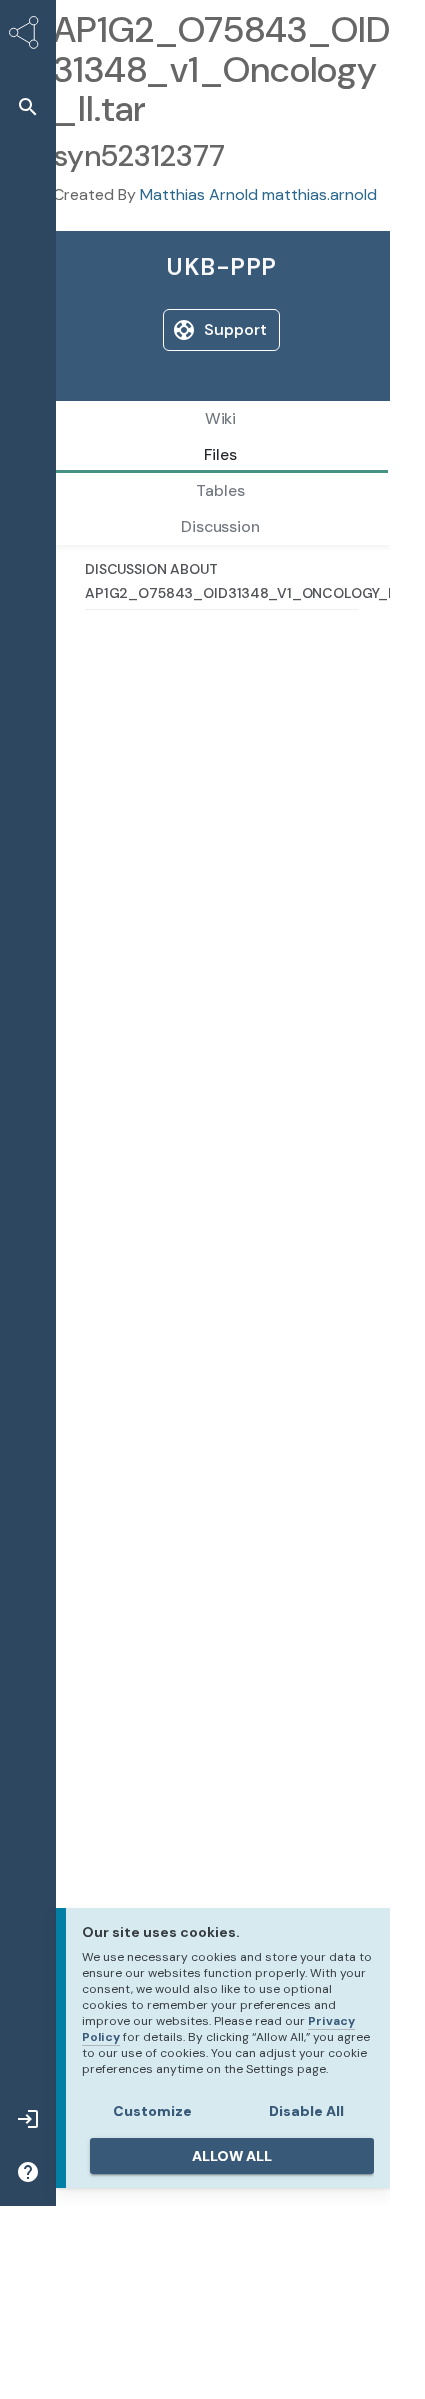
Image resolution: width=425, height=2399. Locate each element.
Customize (152, 2111)
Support (235, 329)
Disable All (306, 2111)
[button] (28, 106)
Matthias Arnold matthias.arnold (258, 194)
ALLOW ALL (232, 2156)
